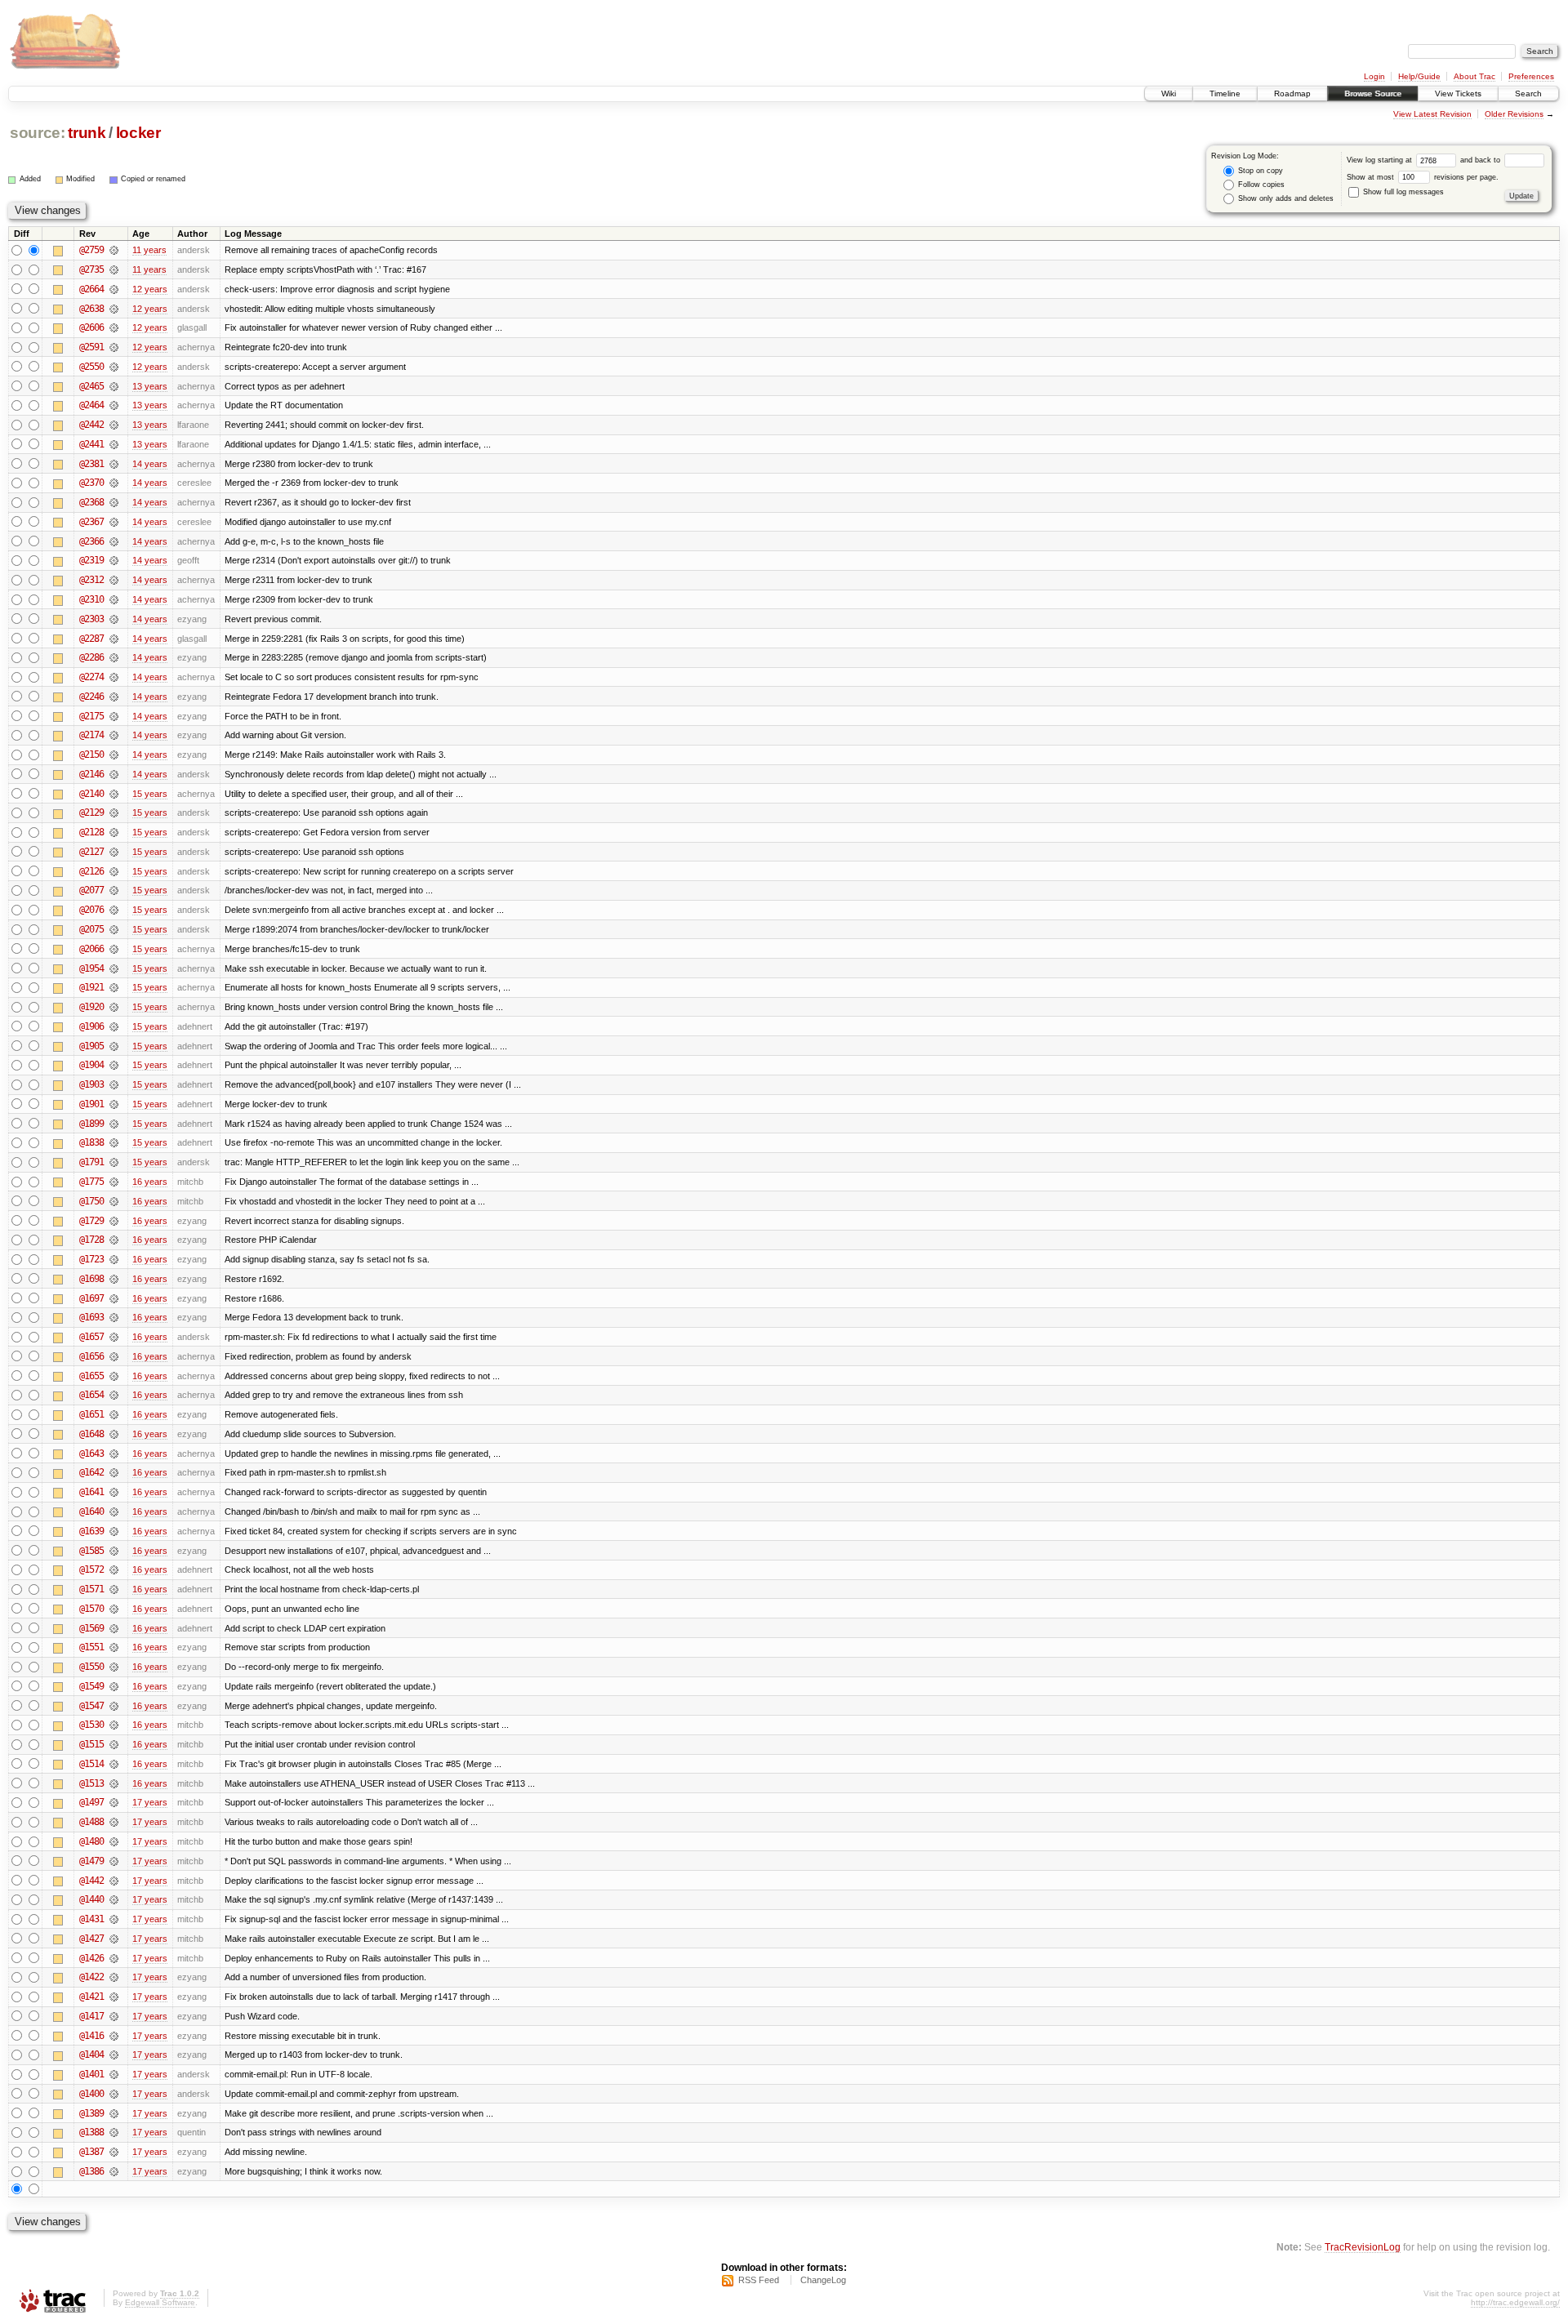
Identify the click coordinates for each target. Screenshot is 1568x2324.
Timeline (1225, 93)
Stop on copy (1259, 171)
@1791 (91, 1162)
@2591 (91, 347)
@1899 (91, 1124)
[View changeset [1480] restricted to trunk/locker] (114, 1841)
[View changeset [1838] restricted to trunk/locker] (114, 1142)
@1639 (91, 1531)
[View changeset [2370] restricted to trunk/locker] (114, 483)
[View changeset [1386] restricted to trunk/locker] (114, 2171)
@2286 (91, 657)
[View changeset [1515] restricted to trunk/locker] (114, 1744)
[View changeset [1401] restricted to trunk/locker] (114, 2074)
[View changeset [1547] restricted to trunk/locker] (114, 1706)
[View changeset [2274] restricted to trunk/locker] (114, 677)
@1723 (91, 1259)
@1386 (91, 2171)
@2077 (91, 890)
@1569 (91, 1628)
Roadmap (1292, 93)
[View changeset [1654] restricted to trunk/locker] (114, 1395)
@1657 (91, 1337)
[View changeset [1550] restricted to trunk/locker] (114, 1667)
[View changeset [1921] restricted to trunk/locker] (114, 987)
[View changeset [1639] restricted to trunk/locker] (114, 1531)
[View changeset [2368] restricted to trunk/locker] (114, 502)
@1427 (91, 1939)
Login (1374, 76)
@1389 (91, 2113)
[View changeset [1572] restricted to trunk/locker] (114, 1569)
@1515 (91, 1744)
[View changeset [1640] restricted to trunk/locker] (114, 1511)
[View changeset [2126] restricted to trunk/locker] (114, 871)
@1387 (91, 2152)
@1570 (91, 1609)
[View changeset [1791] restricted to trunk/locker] (114, 1162)
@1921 (91, 987)
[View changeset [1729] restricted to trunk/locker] (114, 1221)
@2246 (91, 697)
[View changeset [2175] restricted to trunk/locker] (114, 716)
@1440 (91, 1899)
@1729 (91, 1221)
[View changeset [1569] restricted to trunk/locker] (114, 1628)
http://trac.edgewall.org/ (1515, 2302)
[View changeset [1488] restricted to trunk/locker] (114, 1822)
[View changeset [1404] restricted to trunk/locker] (114, 2055)
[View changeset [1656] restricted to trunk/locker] (114, 1356)
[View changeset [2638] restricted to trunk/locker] (114, 309)
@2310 (91, 599)
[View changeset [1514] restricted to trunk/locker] (114, 1764)
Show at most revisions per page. (1423, 177)
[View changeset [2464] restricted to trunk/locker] (114, 405)
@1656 (91, 1356)
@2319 (91, 560)
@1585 (91, 1551)
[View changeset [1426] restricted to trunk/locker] (114, 1958)
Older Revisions (1514, 114)
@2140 (91, 794)
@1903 (91, 1084)
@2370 (91, 483)
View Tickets (1458, 93)
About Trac (1474, 76)
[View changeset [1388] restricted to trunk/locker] (114, 2132)
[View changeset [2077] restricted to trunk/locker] (114, 890)
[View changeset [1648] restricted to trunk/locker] (114, 1434)
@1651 (91, 1414)
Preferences (1531, 76)
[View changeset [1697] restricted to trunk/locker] (114, 1298)
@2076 (91, 910)
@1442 (91, 1881)
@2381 (91, 464)
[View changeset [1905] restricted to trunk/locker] (114, 1046)
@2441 (91, 444)
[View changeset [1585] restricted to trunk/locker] (114, 1551)
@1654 (91, 1395)
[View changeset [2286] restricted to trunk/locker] (114, 657)
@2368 (91, 502)
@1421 (91, 1997)
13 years (150, 386)
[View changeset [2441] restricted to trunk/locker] (114, 444)
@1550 (91, 1667)
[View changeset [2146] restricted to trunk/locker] (114, 774)
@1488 (91, 1822)
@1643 (91, 1454)
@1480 (91, 1841)
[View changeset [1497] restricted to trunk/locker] (114, 1802)
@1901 (91, 1104)
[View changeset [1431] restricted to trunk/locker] (114, 1919)
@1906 (91, 1026)
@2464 (91, 405)
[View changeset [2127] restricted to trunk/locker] (114, 852)
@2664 (91, 289)
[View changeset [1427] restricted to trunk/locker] (114, 1939)
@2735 (91, 269)
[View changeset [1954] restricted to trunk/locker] (114, 968)
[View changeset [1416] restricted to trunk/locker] (114, 2036)
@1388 (91, 2132)
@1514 (91, 1764)
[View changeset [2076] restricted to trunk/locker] (114, 910)
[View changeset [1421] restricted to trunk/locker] (114, 1997)
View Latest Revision (1432, 114)
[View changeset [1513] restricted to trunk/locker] (114, 1783)
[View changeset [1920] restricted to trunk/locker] (114, 1007)
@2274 (91, 677)
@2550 (91, 367)
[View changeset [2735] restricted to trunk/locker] (114, 269)
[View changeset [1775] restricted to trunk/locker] (114, 1182)
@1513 (91, 1783)
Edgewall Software (160, 2302)
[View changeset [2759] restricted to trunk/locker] (114, 250)
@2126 (91, 871)
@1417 (91, 2016)
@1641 (91, 1492)
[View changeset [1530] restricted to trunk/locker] (114, 1725)
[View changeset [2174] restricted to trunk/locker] (114, 735)
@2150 (91, 755)
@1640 (91, 1511)
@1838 (91, 1142)
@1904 (91, 1065)
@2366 (91, 541)
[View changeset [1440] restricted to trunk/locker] (114, 1899)
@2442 (91, 425)
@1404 (91, 2055)
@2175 (91, 716)
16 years (150, 1182)
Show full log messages (1402, 192)
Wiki (1169, 93)
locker (138, 133)
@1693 (91, 1317)
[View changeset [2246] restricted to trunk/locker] (114, 697)
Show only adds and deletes (1285, 198)
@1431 (91, 1919)
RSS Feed (759, 2280)
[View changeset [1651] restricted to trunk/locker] (114, 1414)
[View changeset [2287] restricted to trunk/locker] (114, 639)
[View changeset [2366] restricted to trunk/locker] (114, 541)
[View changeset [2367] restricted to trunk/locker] (114, 522)
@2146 (91, 774)
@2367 (91, 522)
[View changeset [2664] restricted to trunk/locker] (114, 289)
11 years (149, 250)
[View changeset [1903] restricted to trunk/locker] (114, 1084)
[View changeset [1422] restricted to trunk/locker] (114, 1977)
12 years (150, 289)
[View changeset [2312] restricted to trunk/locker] (114, 580)
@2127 (91, 852)
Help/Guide (1419, 76)
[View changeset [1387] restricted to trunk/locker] (114, 2152)
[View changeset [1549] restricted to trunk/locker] (114, 1686)
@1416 (91, 2036)
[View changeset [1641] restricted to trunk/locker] (114, 1492)
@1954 (91, 968)
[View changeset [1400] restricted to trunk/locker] (114, 2094)
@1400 (91, 2094)
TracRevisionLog (1363, 2247)
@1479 (91, 1861)
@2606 (91, 327)
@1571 (91, 1589)
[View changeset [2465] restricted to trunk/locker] (114, 386)
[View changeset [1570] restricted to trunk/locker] (114, 1609)
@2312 (91, 580)
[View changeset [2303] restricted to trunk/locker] (114, 619)
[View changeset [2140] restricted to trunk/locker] (114, 794)
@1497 (91, 1802)
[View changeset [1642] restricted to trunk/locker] (114, 1472)
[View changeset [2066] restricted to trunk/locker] (114, 949)
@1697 (91, 1298)
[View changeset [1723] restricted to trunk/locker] (114, 1259)
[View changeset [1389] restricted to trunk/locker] (114, 2113)
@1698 (91, 1279)
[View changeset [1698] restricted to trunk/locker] (114, 1279)
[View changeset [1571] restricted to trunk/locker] (114, 1589)
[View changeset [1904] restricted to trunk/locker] (114, 1065)
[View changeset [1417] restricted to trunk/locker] (114, 2016)
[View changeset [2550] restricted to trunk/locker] (114, 367)
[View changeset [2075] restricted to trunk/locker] (114, 929)
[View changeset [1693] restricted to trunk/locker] (114, 1317)
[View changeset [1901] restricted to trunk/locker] (114, 1104)
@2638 (91, 309)
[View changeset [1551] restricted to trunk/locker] (114, 1647)
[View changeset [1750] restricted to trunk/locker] (114, 1201)
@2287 (91, 639)
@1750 (91, 1201)
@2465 (91, 386)
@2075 (91, 929)
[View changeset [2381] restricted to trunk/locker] (114, 464)
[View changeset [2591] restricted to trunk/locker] (114, 347)
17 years (150, 1802)
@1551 (91, 1647)
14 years (150, 464)
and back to (1481, 160)
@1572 (91, 1569)
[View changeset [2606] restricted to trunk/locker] (114, 327)
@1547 (91, 1706)
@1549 (91, 1686)
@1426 (91, 1958)
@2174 (91, 735)
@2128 (91, 832)
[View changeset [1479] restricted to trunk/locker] (114, 1861)
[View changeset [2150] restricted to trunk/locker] (114, 755)
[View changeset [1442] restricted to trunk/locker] (114, 1881)
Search (1528, 93)
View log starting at (1381, 160)
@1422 (91, 1977)
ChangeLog (823, 2280)
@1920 (91, 1007)
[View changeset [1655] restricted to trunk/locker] (114, 1376)
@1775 (91, 1182)
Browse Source (1373, 93)
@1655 (91, 1376)
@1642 (91, 1472)
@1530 (91, 1725)
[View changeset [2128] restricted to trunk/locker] (114, 832)
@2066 (91, 949)
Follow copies (1260, 185)
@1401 (91, 2074)
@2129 (91, 813)
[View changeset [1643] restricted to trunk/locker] (114, 1454)
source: (38, 133)
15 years (150, 794)
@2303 (91, 619)
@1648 (91, 1434)
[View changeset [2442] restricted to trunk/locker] (114, 425)
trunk (87, 133)
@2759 (91, 250)
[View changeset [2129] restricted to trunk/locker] (114, 813)
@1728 (91, 1240)
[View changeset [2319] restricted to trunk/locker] (114, 560)
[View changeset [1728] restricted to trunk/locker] (114, 1240)
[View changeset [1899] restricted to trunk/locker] (114, 1124)
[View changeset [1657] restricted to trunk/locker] (114, 1337)
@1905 (91, 1046)
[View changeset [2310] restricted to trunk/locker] (114, 599)
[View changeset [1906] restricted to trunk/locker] (114, 1026)
